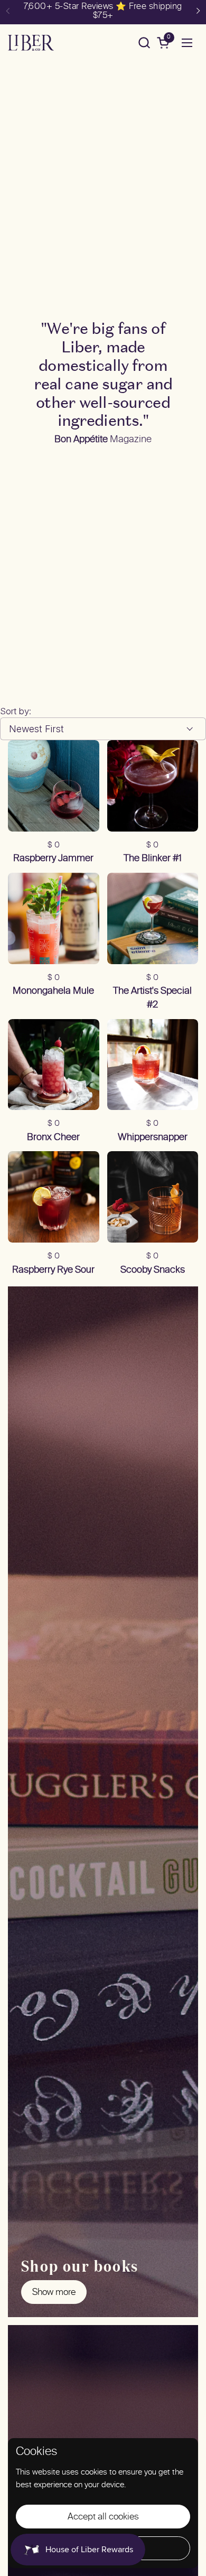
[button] (144, 43)
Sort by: (16, 711)
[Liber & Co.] (31, 43)
